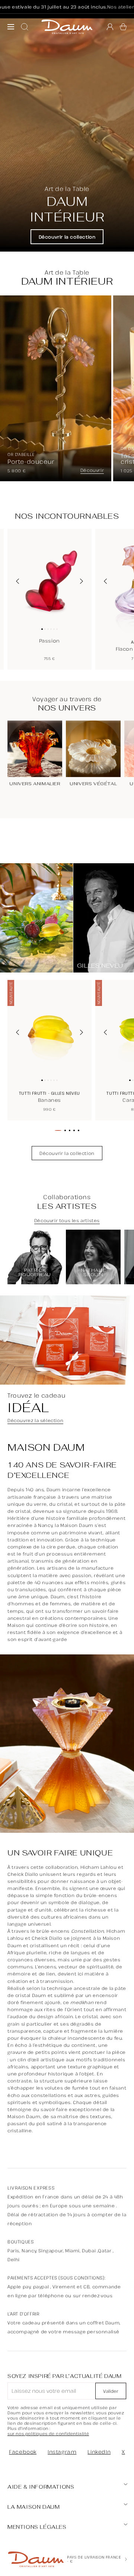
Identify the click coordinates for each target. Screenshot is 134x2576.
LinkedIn (99, 2452)
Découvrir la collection (67, 237)
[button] (123, 27)
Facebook (23, 2452)
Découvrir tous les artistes (67, 1221)
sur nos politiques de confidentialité (48, 2434)
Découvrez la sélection (35, 1421)
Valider (111, 2391)
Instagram (62, 2452)
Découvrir (92, 470)
